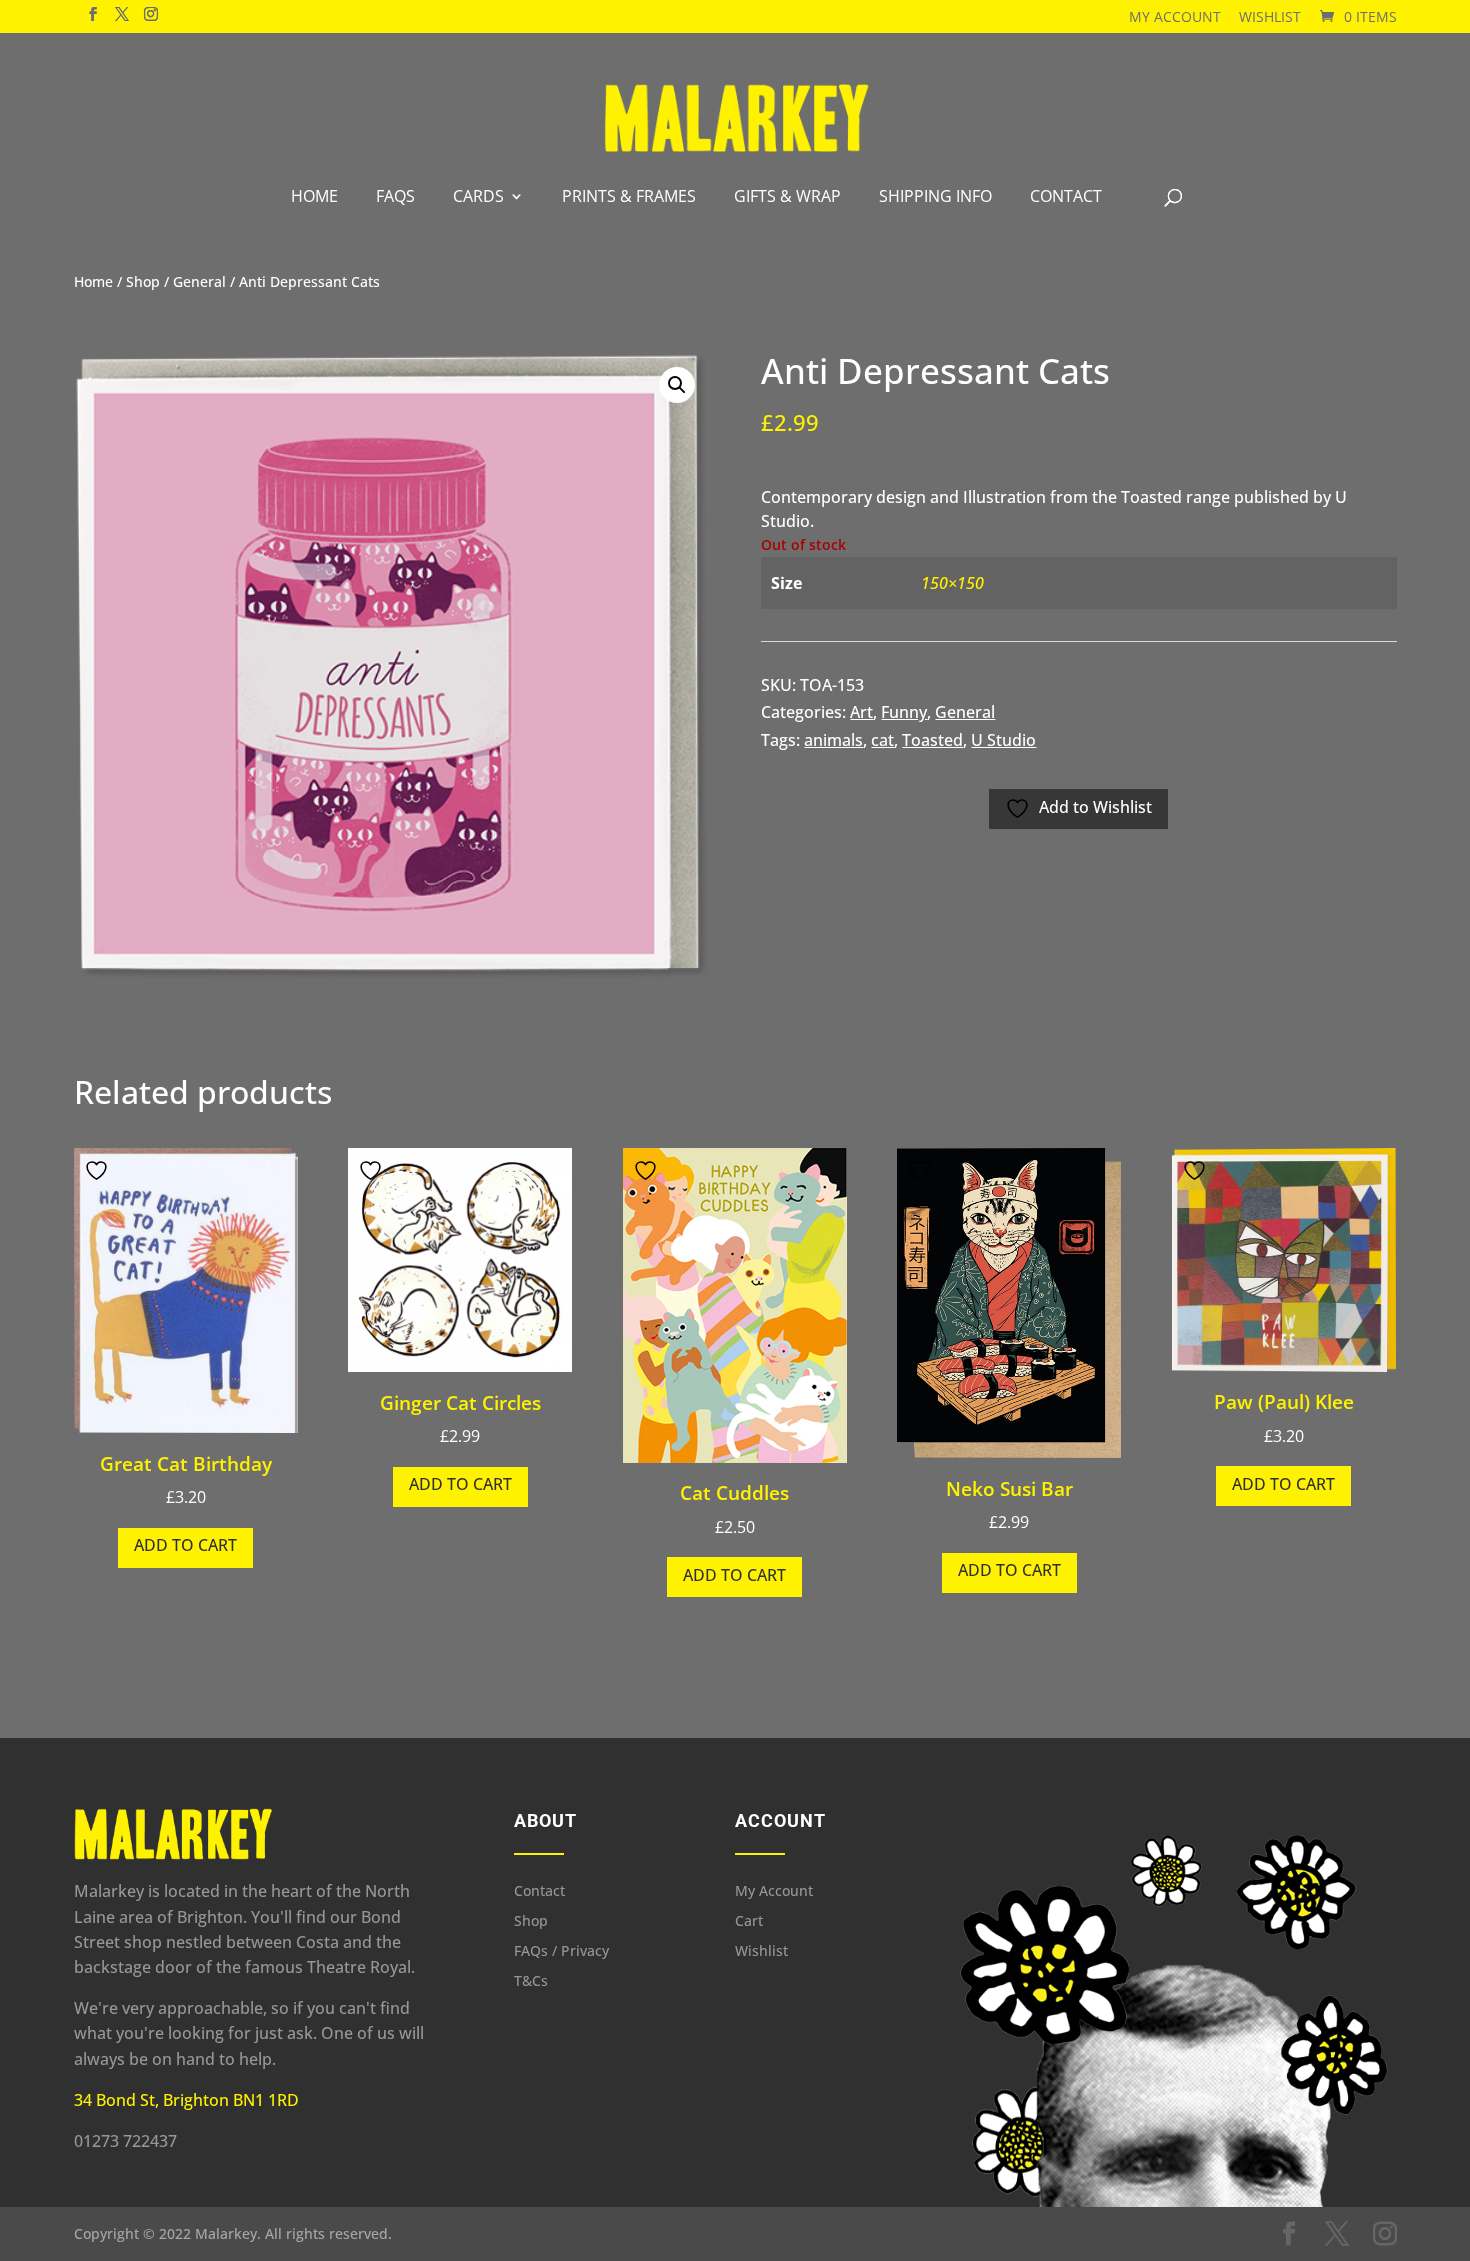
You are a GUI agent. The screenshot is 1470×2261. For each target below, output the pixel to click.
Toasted (932, 740)
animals (833, 740)
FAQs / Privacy (561, 1952)
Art (861, 712)
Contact (1066, 196)
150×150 (952, 583)
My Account (1175, 16)
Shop (143, 281)
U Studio (1003, 740)
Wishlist (1270, 16)
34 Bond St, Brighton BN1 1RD (186, 2100)
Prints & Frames (629, 196)
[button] (677, 385)
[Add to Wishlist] (99, 1170)
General (199, 281)
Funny (904, 712)
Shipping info (935, 196)
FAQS (395, 196)
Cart (749, 1922)
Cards (478, 196)
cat (882, 740)
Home (314, 196)
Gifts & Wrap (787, 196)
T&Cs (531, 1982)
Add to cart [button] (185, 1545)
